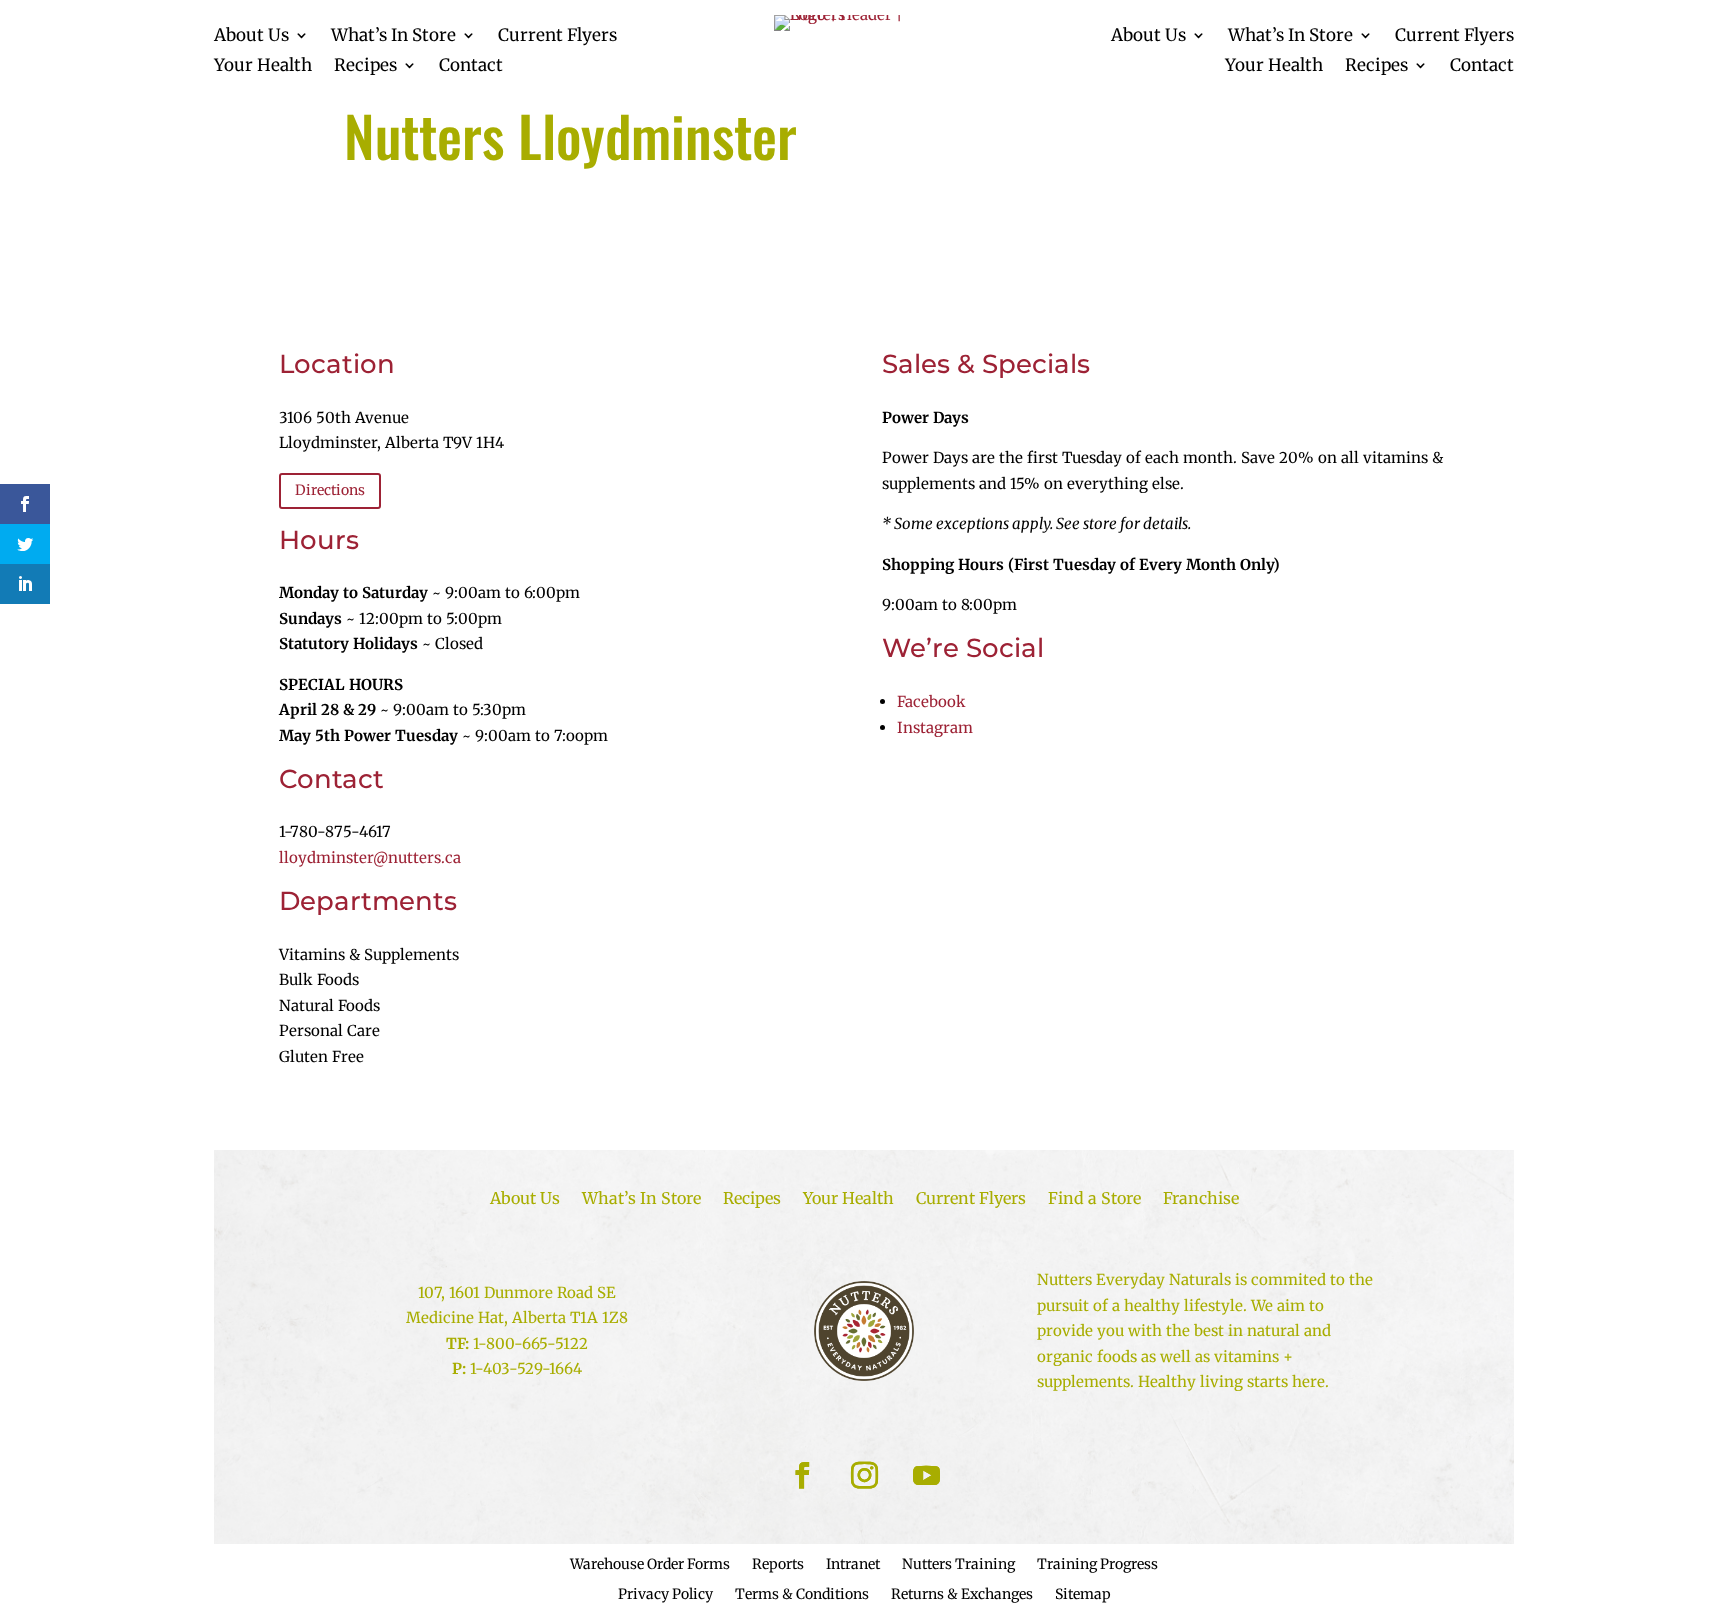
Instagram (935, 727)
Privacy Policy (665, 1595)
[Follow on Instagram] (864, 1476)
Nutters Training (958, 1565)
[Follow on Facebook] (802, 1476)
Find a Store (1094, 1199)
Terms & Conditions (802, 1595)
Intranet (853, 1565)
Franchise (1201, 1199)
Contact (471, 67)
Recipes (365, 67)
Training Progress (1097, 1565)
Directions (330, 490)
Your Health (263, 67)
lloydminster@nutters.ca (370, 857)
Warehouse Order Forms (650, 1565)
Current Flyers (557, 37)
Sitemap (1083, 1595)
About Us (251, 37)
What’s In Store (393, 37)
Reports (778, 1565)
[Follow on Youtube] (926, 1476)
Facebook (931, 701)
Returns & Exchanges (962, 1595)
